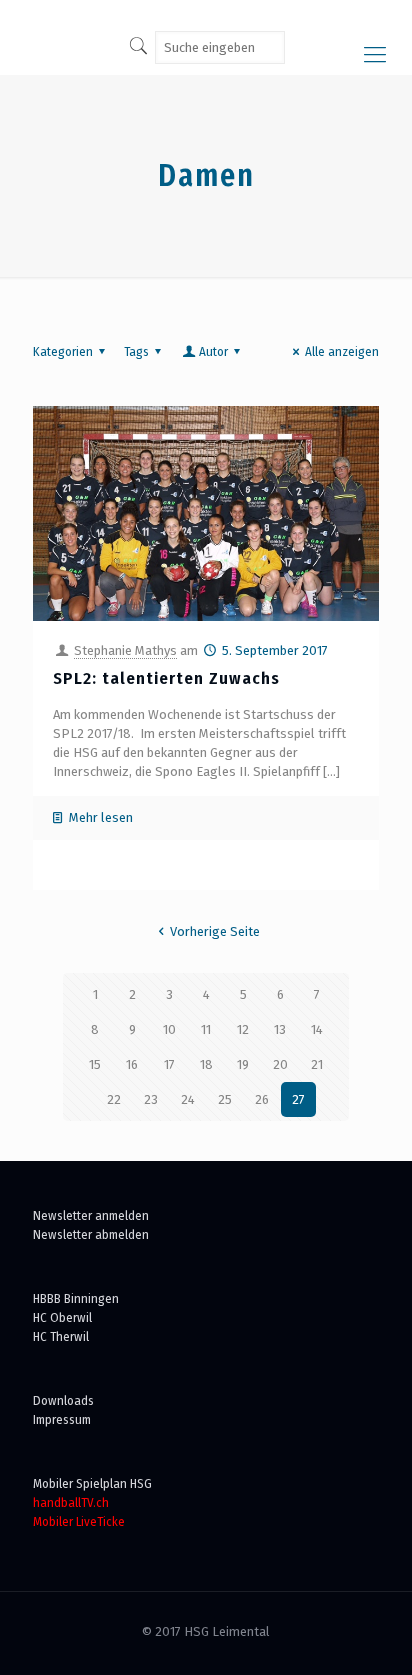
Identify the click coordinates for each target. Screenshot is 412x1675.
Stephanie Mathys (125, 650)
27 (298, 1099)
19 (243, 1064)
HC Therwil (61, 1336)
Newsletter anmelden (91, 1215)
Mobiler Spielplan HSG (92, 1483)
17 (169, 1064)
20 (280, 1064)
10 (169, 1029)
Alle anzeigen (342, 351)
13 (280, 1029)
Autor (213, 351)
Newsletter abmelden (91, 1234)
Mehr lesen (101, 817)
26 (262, 1099)
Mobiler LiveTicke (79, 1521)
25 (225, 1099)
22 (114, 1099)
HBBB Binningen (76, 1298)
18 (206, 1064)
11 (206, 1029)
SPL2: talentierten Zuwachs (166, 678)
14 (317, 1029)
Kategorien (63, 351)
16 (132, 1064)
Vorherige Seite (215, 931)
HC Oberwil (62, 1317)
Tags (136, 351)
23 (151, 1099)
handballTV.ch (71, 1502)
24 (188, 1099)
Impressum (62, 1419)
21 (317, 1064)
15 (95, 1064)
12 (243, 1029)
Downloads (63, 1400)
